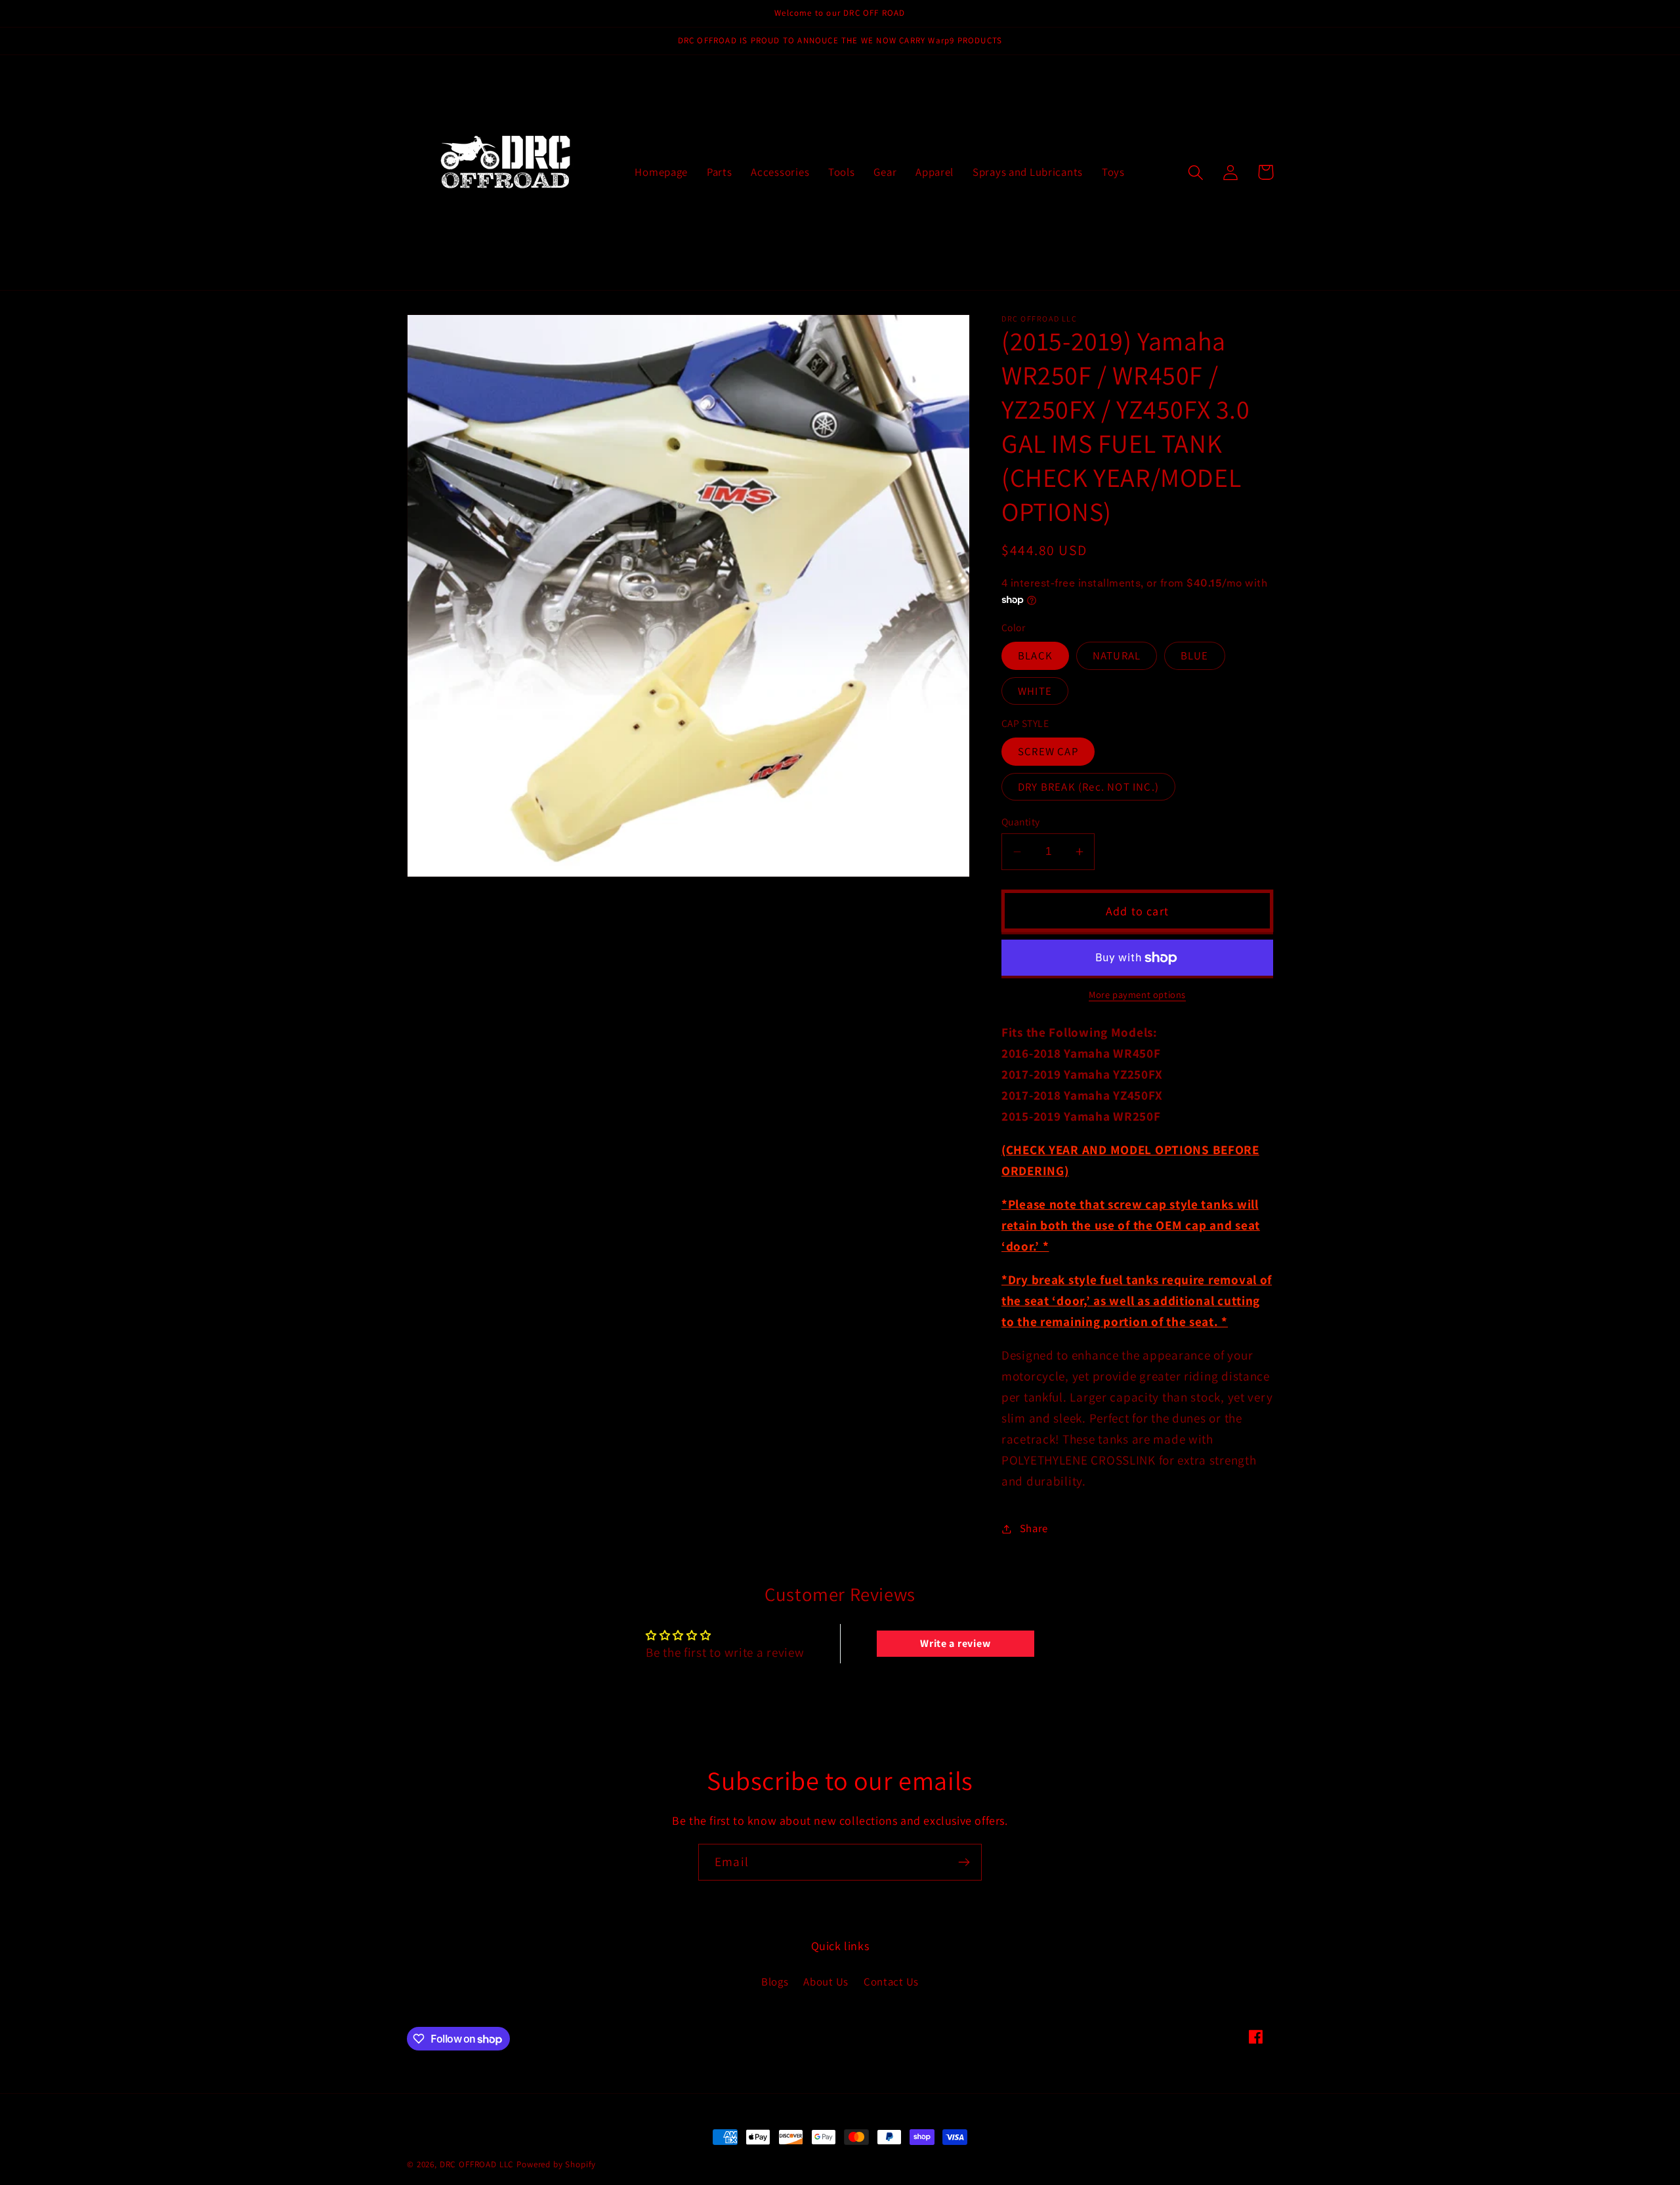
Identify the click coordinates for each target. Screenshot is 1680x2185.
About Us (826, 1982)
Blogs (775, 1982)
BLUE (1195, 655)
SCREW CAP (1048, 751)
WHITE (1035, 691)
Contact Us (891, 1982)
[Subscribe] (964, 1862)
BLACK (1035, 655)
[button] (1196, 172)
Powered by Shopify (556, 2164)
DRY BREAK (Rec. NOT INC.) (1088, 787)
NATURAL (1117, 655)
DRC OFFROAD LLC (477, 2164)
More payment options (1137, 994)
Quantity (1021, 822)
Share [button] (1034, 1528)
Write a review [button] (955, 1643)
